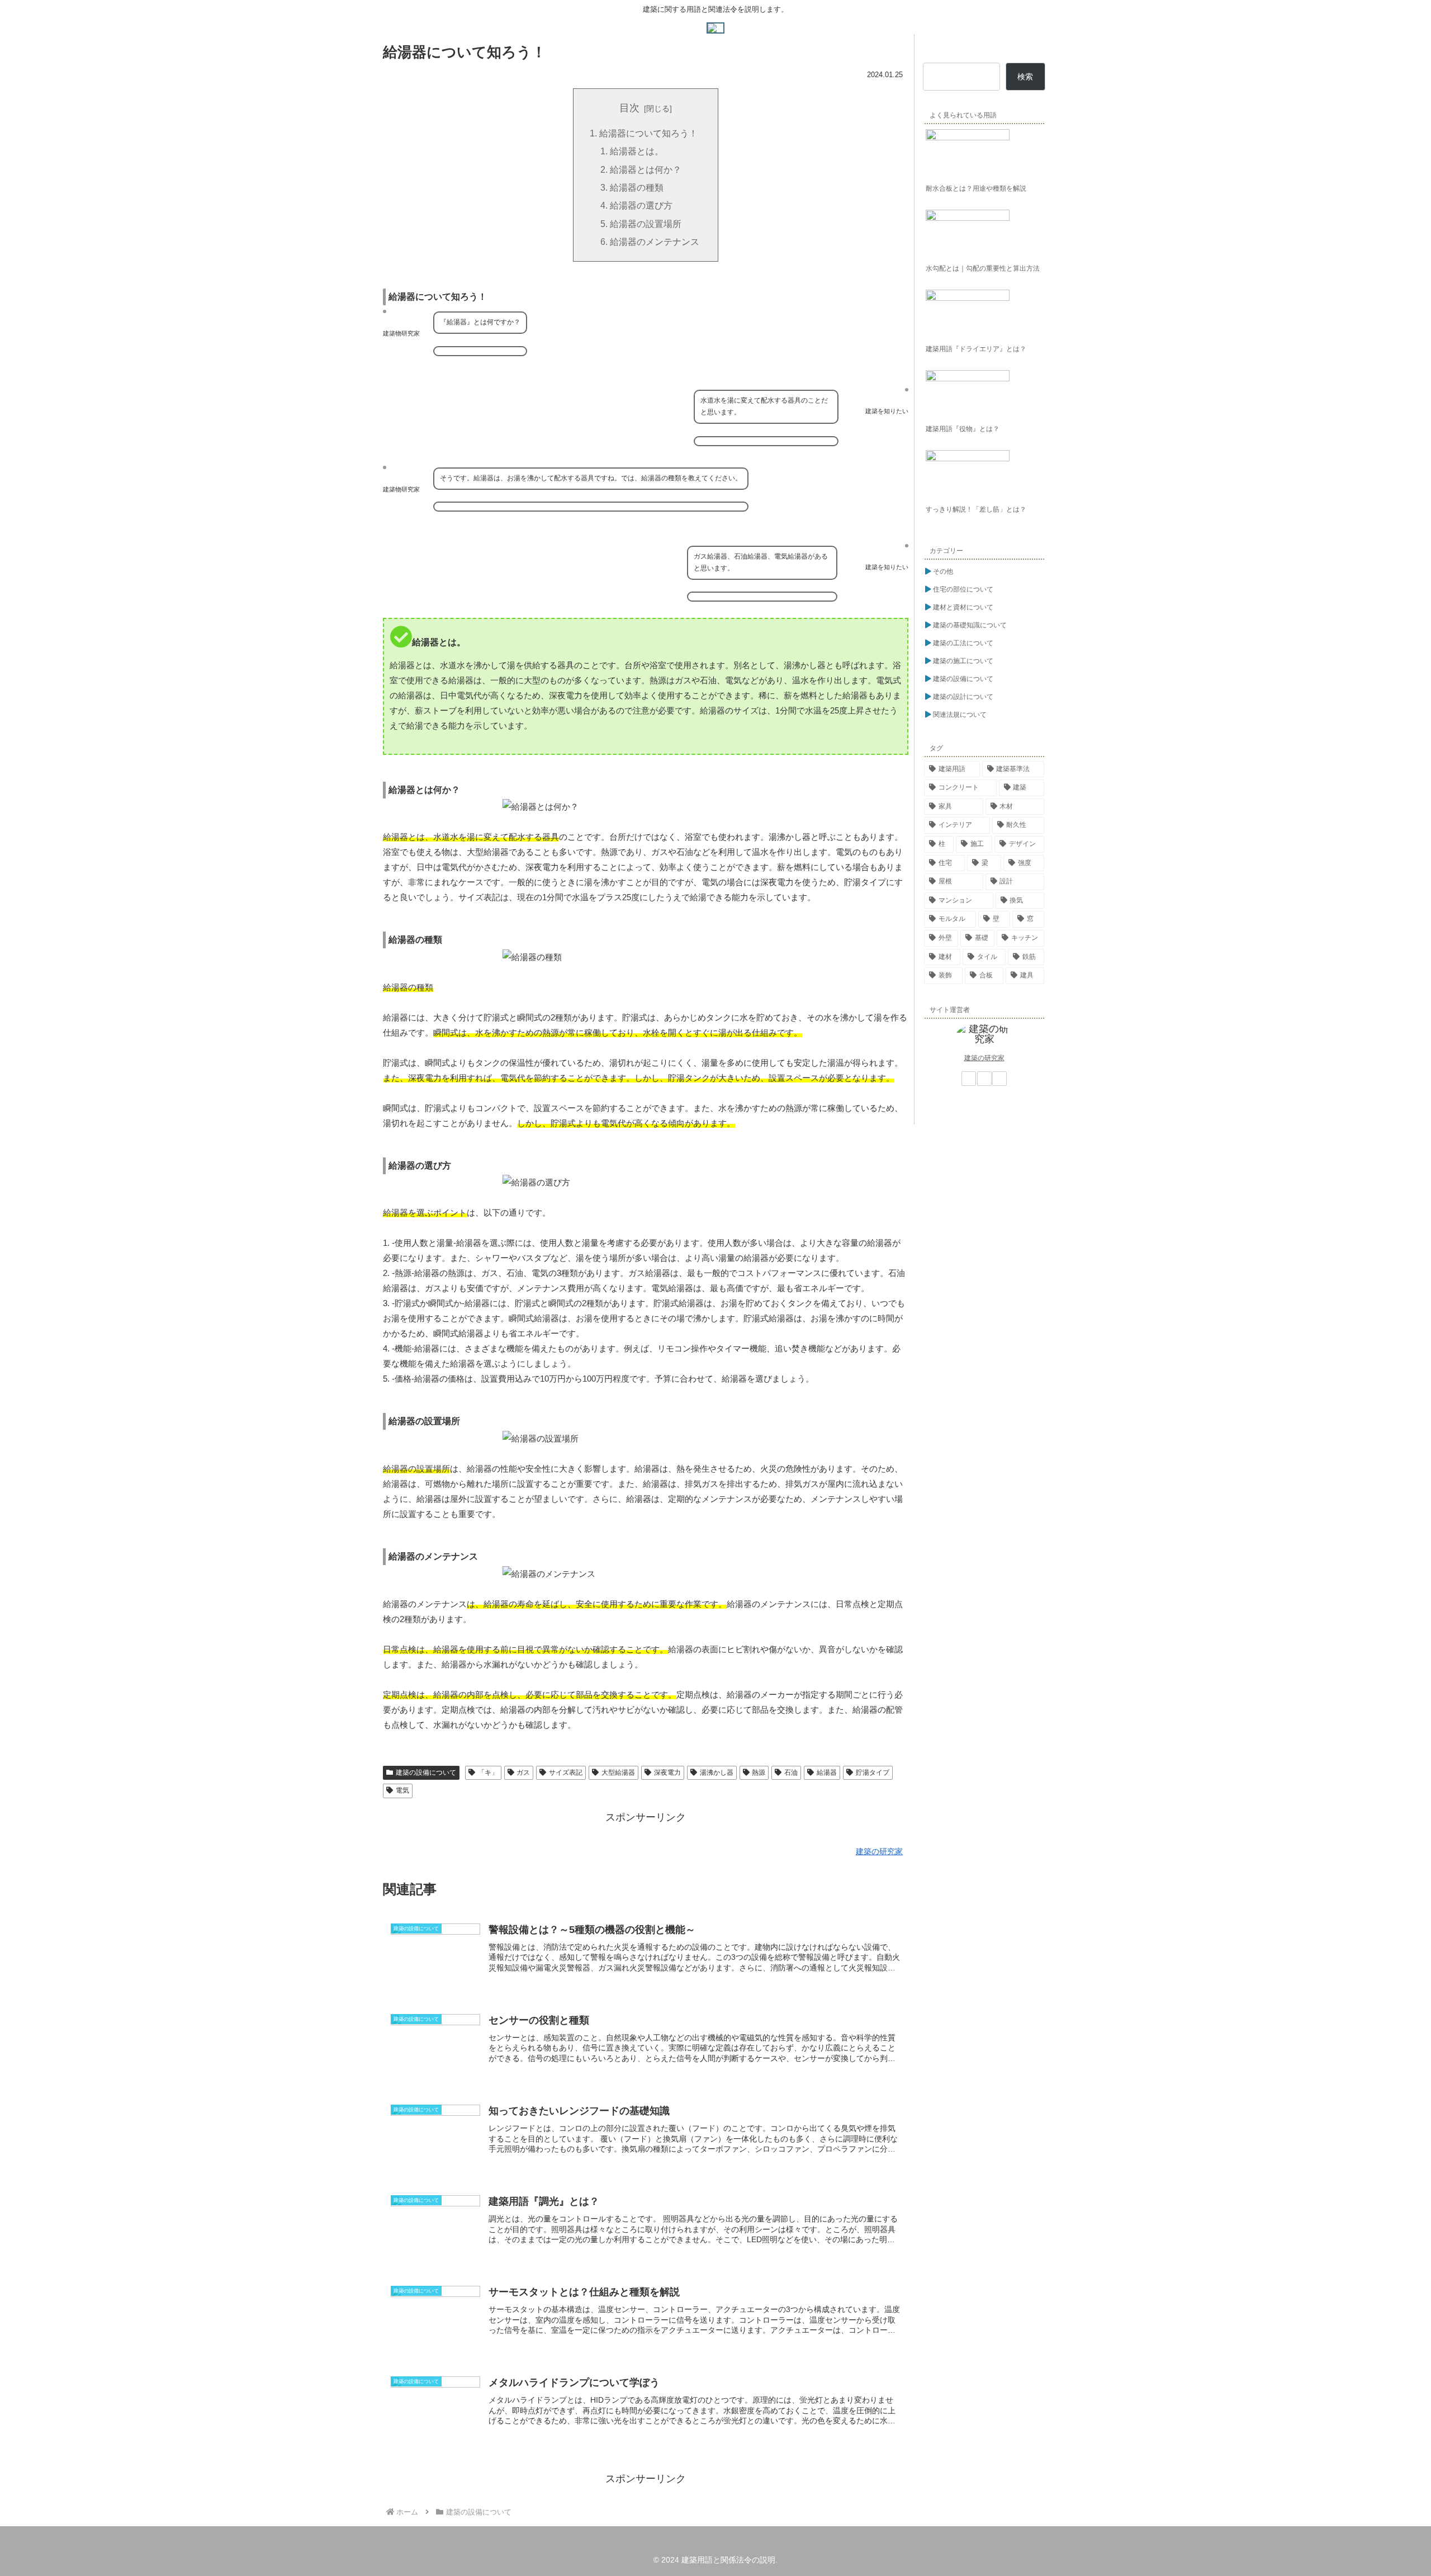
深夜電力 (667, 1773)
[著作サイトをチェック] (969, 1079)
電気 (402, 1790)
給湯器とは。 (637, 151)
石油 (791, 1773)
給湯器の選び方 (641, 205)
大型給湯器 (618, 1773)
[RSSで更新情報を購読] (999, 1079)
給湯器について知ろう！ (648, 133)
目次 (629, 108)
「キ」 (488, 1773)
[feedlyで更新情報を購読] (984, 1079)
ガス (523, 1773)
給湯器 (827, 1773)
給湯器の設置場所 (646, 224)
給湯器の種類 (637, 187)
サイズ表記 (566, 1773)
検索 (1025, 77)
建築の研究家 (984, 1058)
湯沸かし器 (717, 1773)
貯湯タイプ (873, 1773)
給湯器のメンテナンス (655, 242)
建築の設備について (426, 1773)
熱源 (759, 1773)
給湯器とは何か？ (646, 169)
